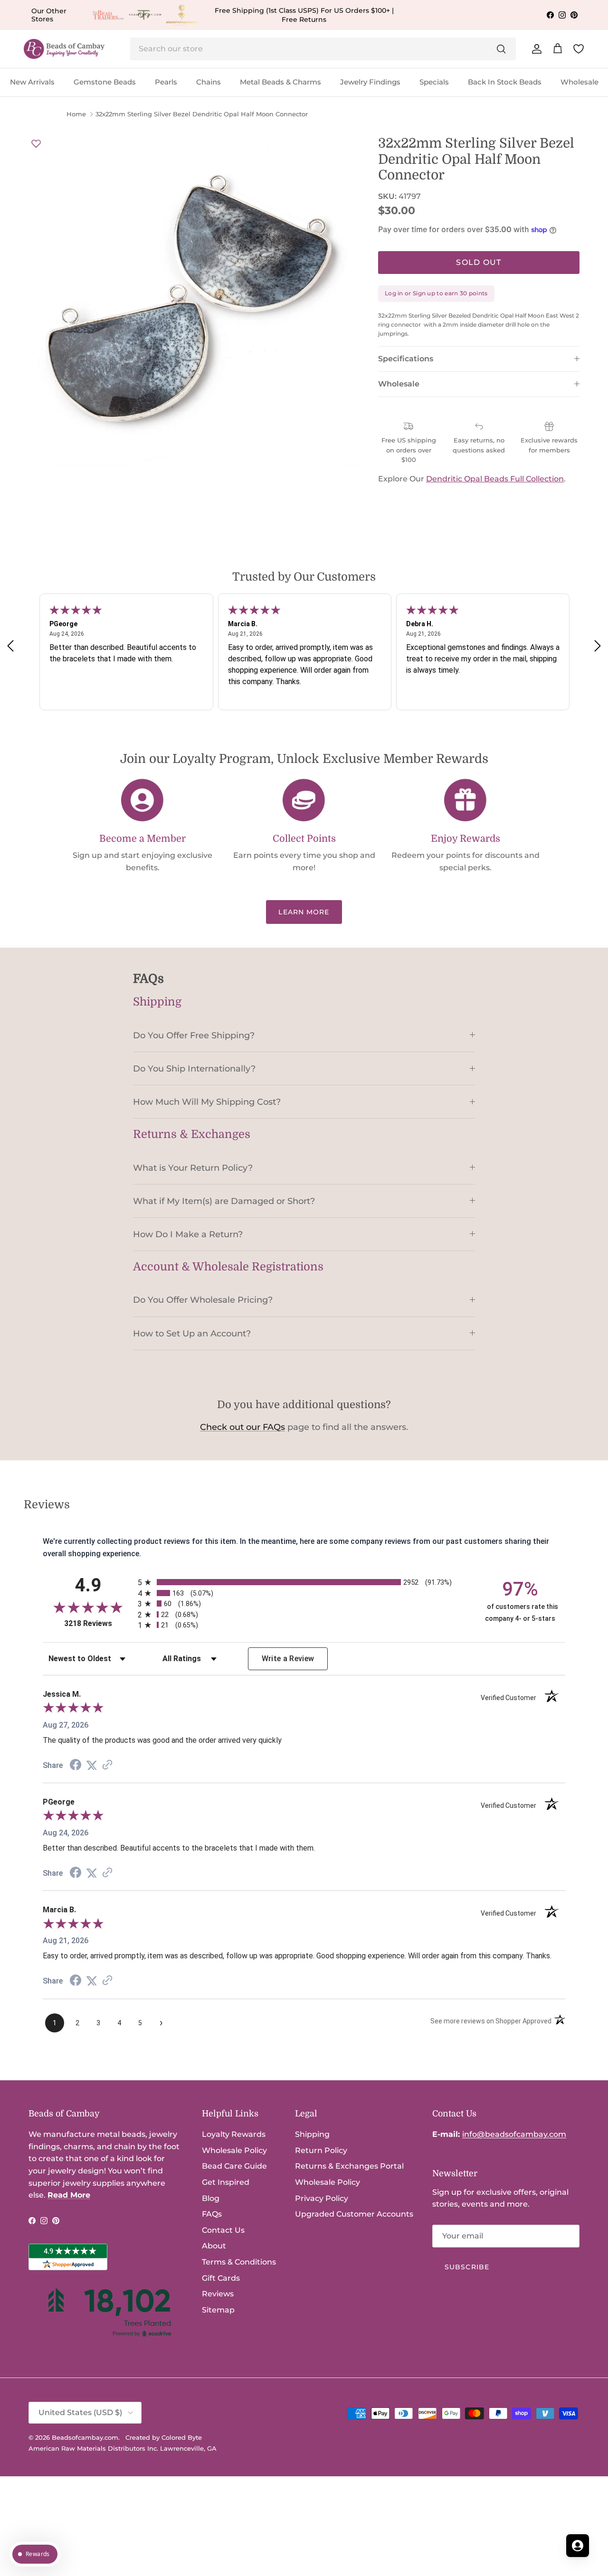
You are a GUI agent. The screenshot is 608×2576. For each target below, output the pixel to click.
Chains (209, 82)
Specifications (406, 359)
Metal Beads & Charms (280, 82)
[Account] (535, 49)
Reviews (218, 2294)
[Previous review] (10, 646)
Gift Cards (221, 2278)
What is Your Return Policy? (193, 1168)
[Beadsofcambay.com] (64, 49)
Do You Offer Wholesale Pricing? (203, 1300)
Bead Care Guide (234, 2166)
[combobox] (323, 49)
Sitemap (218, 2310)
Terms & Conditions (239, 2262)
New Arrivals (32, 82)
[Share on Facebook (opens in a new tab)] (76, 1766)
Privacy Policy (322, 2198)
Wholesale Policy (234, 2150)
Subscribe (467, 2267)
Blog (211, 2198)
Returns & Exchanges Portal (349, 2166)
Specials (434, 82)
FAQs (212, 2214)
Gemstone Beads (105, 82)
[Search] (501, 49)
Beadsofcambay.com (85, 2437)
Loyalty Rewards (234, 2134)
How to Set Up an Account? (192, 1333)
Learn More (304, 912)
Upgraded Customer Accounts (354, 2214)
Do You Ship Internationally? (194, 1068)
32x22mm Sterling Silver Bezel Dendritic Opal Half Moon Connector (202, 114)
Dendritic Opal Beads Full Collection (495, 479)
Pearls (166, 82)
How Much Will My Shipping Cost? (207, 1102)
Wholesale (579, 82)
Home (76, 114)
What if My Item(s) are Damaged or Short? (224, 1201)
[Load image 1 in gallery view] (194, 301)
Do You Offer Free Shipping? (194, 1035)
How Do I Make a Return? (188, 1234)
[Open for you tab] (578, 2546)
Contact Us (223, 2230)
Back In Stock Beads (505, 82)
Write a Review (288, 1659)
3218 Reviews (99, 1623)
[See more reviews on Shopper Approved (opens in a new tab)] (107, 1765)
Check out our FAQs (242, 1427)
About (214, 2246)
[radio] (304, 1582)
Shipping (312, 2134)
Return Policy (321, 2150)
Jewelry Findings (370, 82)
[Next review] (598, 646)
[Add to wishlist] (36, 143)
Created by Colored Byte (164, 2437)
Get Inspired (226, 2182)
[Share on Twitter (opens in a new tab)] (92, 1765)
